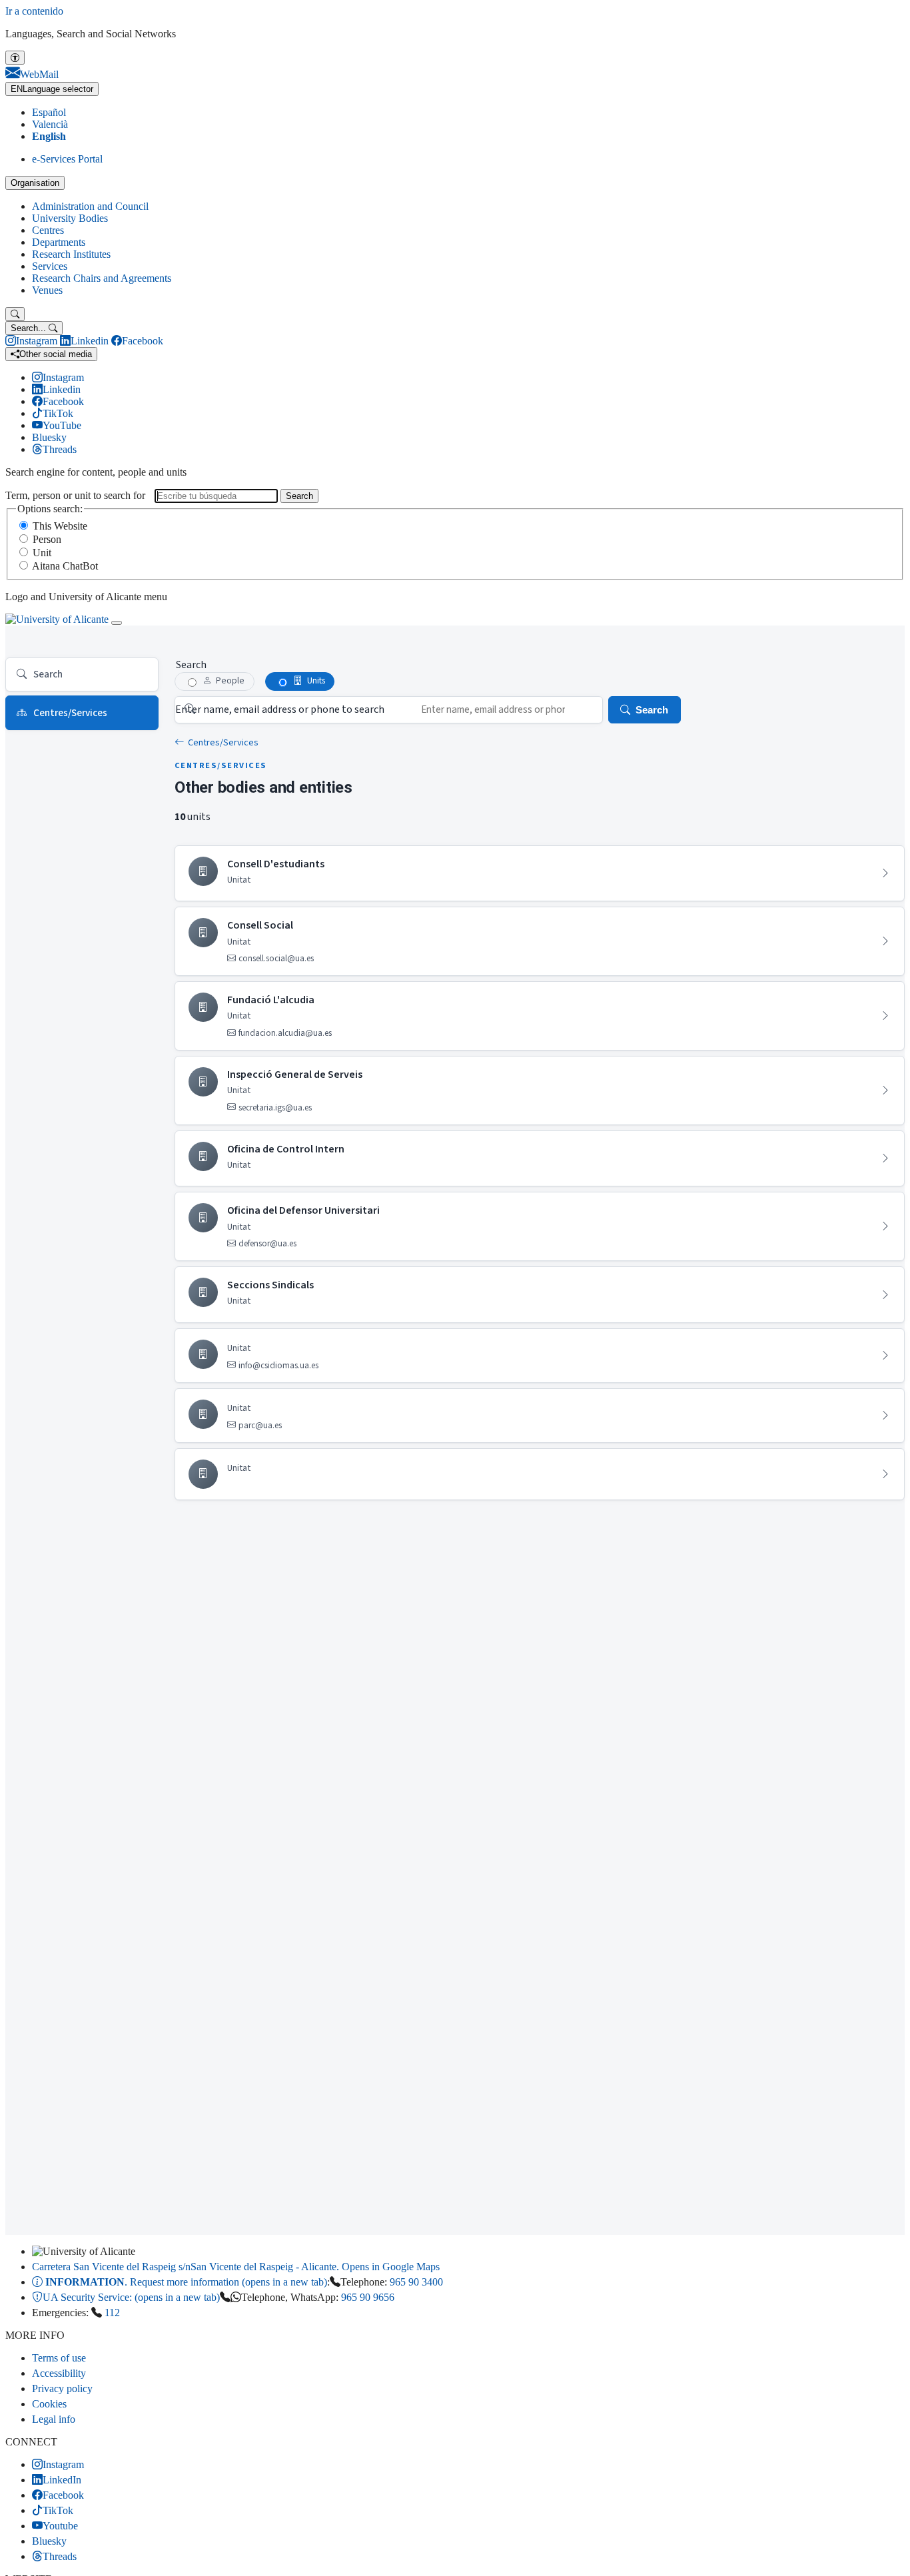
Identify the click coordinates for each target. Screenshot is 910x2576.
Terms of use (59, 2358)
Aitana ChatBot (65, 566)
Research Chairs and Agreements (102, 278)
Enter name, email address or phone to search (280, 709)
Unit (42, 553)
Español (49, 112)
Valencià (50, 124)
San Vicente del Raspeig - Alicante (236, 2267)
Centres (48, 230)
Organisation (35, 183)
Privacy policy (62, 2388)
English (49, 136)
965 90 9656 (368, 2297)
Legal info (54, 2419)
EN (52, 89)
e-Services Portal (67, 159)
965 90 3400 (416, 2282)
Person (47, 539)
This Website (60, 526)
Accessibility (59, 2373)
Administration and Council (90, 206)
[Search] (15, 314)
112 (112, 2313)
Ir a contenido (34, 11)
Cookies (49, 2404)
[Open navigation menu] (117, 623)
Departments (59, 242)
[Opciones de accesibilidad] (15, 58)
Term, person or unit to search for (75, 495)
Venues (47, 290)
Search (299, 496)
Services (50, 266)
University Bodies (70, 218)
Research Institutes (71, 254)
